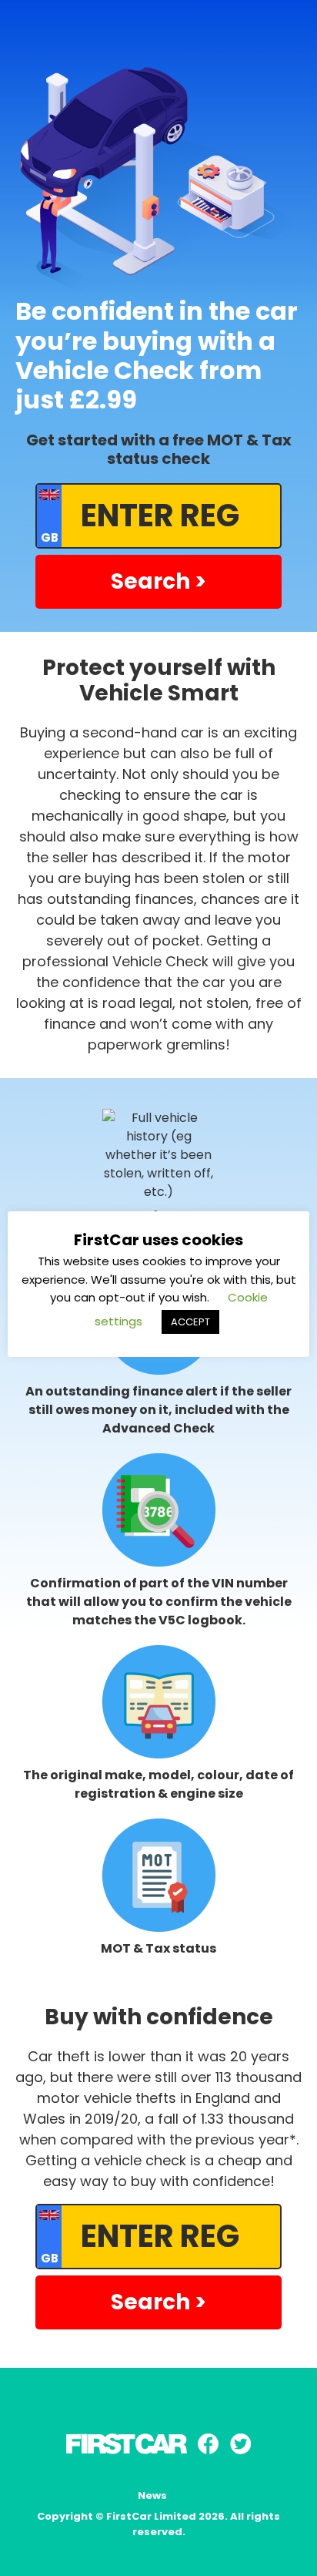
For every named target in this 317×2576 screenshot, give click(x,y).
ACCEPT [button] (190, 1322)
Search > (158, 581)
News (152, 2495)
